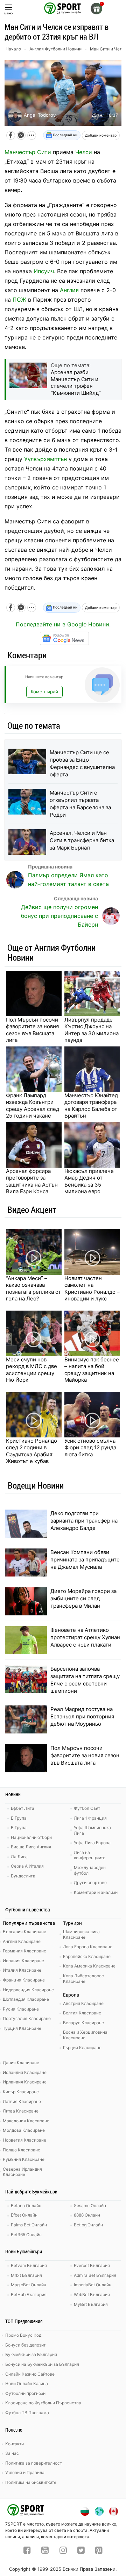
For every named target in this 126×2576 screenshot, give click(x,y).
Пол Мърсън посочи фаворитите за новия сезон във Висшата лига (32, 1030)
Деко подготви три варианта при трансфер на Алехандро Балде (84, 1521)
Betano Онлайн (26, 2206)
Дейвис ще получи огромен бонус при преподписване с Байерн (59, 916)
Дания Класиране (21, 2063)
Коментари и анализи (96, 1892)
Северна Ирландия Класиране (22, 2172)
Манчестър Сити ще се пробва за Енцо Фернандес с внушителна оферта (82, 763)
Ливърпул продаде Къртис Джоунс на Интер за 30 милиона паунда (92, 1030)
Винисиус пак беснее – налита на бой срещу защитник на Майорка (92, 1370)
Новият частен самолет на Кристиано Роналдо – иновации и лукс (92, 1289)
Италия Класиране (22, 1970)
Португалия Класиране (27, 2018)
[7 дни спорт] (63, 8)
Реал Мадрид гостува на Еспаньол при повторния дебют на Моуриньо (82, 1716)
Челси (84, 152)
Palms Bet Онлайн (29, 2225)
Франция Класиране (24, 1980)
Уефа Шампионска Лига (92, 1830)
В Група (19, 1828)
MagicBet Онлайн (29, 2285)
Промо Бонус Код (23, 2335)
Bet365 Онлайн (26, 2235)
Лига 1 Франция (90, 1818)
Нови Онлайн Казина (27, 2383)
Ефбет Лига (23, 1808)
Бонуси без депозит (25, 2345)
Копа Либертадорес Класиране (83, 1979)
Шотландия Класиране (26, 1999)
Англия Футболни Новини (55, 49)
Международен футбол (90, 1870)
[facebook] (27, 2551)
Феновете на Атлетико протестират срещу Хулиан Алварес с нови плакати (85, 1637)
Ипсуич (44, 271)
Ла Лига (19, 1857)
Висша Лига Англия (31, 1847)
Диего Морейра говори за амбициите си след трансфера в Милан (83, 1598)
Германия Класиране (24, 1951)
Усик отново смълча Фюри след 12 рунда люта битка (90, 1448)
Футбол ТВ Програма (27, 2413)
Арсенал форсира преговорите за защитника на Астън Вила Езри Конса (32, 1181)
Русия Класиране (21, 2009)
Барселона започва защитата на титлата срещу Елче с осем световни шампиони (85, 1680)
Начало (13, 49)
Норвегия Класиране (24, 2140)
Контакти (15, 2444)
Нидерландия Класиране (28, 1990)
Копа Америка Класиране (89, 1966)
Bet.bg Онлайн (88, 2225)
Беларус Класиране (83, 2023)
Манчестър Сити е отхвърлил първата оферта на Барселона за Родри (80, 804)
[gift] (96, 9)
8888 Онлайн (87, 2215)
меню (8, 13)
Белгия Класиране (82, 2013)
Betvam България (29, 2265)
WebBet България (92, 2295)
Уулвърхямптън (45, 459)
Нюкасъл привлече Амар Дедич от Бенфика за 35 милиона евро (89, 1181)
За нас (12, 2453)
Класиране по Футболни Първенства (43, 2403)
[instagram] (63, 2551)
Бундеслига (23, 1876)
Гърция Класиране (82, 2048)
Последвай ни (65, 135)
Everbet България (92, 2265)
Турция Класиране (22, 2028)
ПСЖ (19, 300)
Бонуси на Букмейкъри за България (42, 2364)
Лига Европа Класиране (88, 1947)
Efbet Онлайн (24, 2215)
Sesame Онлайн (90, 2206)
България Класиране (24, 1932)
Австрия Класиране (83, 2003)
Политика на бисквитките (31, 2482)
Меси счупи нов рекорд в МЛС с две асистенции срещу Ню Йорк (31, 1370)
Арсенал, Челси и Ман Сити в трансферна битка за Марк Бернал (82, 840)
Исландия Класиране (25, 2072)
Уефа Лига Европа (92, 1843)
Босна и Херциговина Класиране (85, 2035)
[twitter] (81, 2551)
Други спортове (90, 1883)
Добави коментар (101, 135)
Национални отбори (31, 1837)
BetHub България (29, 2295)
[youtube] (45, 2551)
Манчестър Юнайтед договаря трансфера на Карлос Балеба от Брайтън (91, 1106)
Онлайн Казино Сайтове (30, 2374)
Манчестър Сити (28, 152)
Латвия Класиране (22, 2101)
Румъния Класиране (24, 2159)
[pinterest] (99, 2551)
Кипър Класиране (21, 2092)
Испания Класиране (23, 1961)
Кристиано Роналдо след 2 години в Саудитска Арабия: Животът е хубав (31, 1451)
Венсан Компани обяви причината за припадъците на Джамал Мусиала (85, 1560)
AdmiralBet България (95, 2275)
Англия (69, 290)
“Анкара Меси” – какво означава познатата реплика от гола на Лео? (33, 1289)
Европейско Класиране (87, 1956)
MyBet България (91, 2304)
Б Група (19, 1818)
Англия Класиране (22, 1941)
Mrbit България (26, 2275)
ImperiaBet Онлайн (93, 2285)
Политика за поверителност (34, 2463)
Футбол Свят (87, 1808)
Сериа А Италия (27, 1866)
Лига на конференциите (90, 1855)
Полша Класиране (22, 2150)
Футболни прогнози (25, 2393)
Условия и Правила (25, 2472)
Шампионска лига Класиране (81, 1934)
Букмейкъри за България (31, 2354)
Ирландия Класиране (25, 2082)
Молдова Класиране (24, 2130)
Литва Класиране (21, 2111)
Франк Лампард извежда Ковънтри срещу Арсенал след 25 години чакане (33, 1106)
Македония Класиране (26, 2121)
